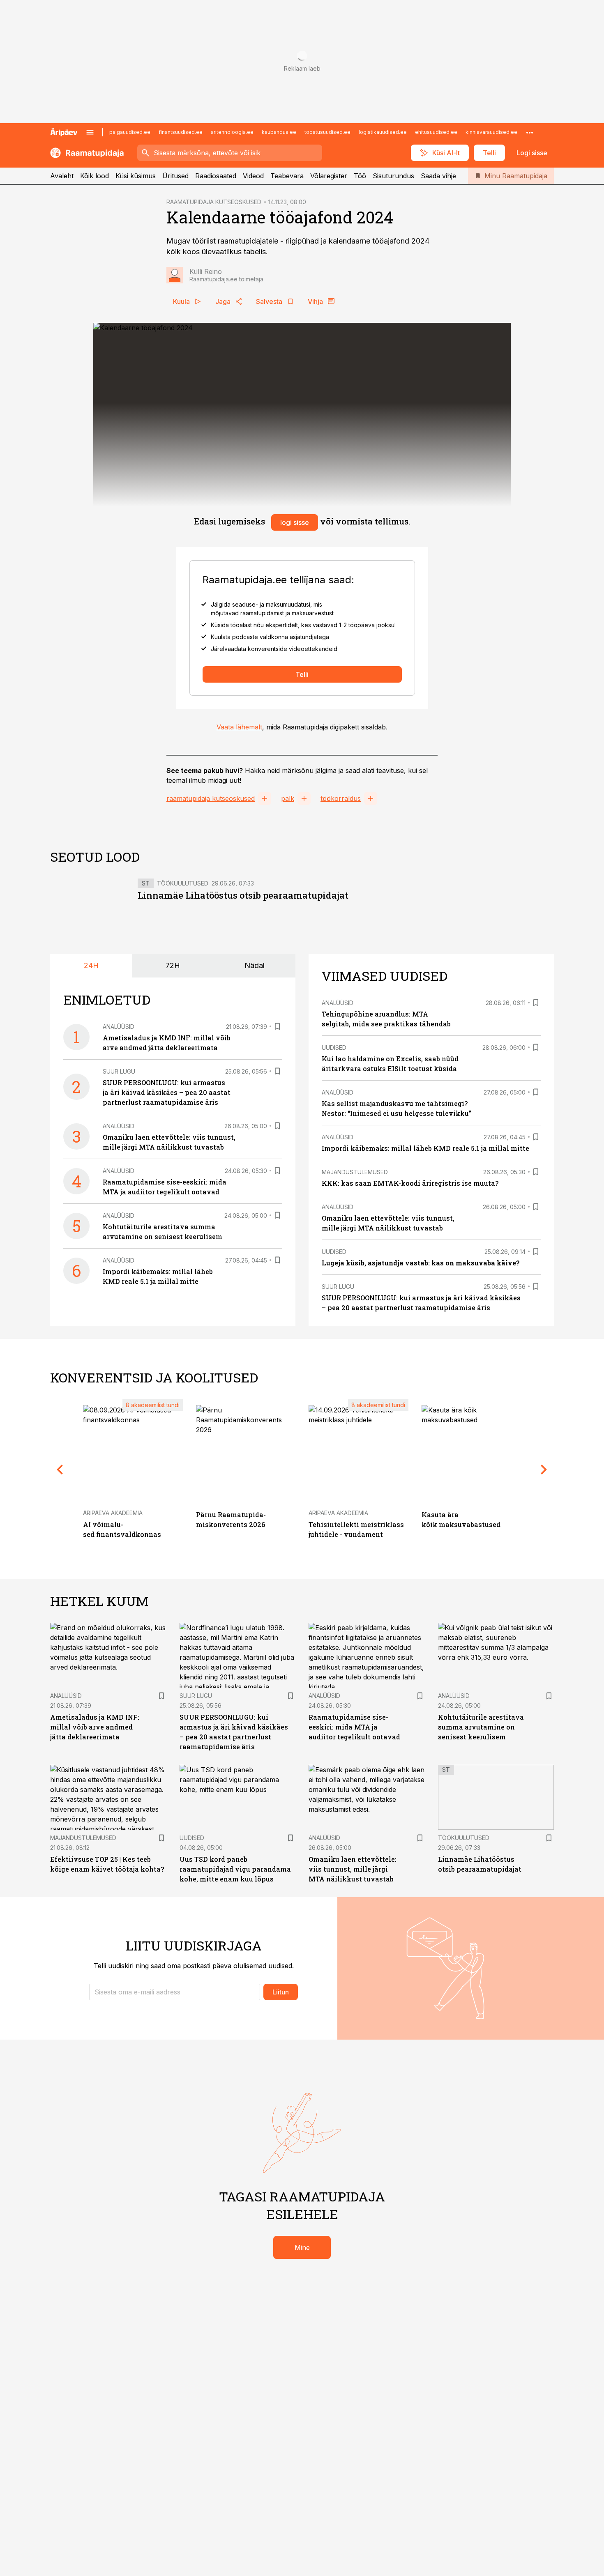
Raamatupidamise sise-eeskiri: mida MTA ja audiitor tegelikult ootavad (354, 1727)
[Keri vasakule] (60, 1469)
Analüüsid (119, 1027)
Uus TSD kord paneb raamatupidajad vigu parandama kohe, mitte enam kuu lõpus (235, 1869)
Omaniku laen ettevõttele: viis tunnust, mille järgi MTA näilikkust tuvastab (353, 1869)
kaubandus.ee (279, 132)
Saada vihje (438, 176)
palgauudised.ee (130, 132)
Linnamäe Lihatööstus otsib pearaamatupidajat (243, 895)
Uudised (334, 1048)
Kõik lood (95, 176)
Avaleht (62, 176)
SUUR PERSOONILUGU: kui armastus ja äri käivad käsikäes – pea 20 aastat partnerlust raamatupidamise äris (167, 1092)
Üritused (175, 176)
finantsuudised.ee (181, 132)
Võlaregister (329, 176)
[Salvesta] (277, 1026)
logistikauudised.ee (383, 132)
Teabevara (287, 176)
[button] (175, 1992)
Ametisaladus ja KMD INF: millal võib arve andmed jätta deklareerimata (95, 1727)
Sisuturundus (393, 176)
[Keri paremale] (544, 1469)
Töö (360, 176)
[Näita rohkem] (530, 132)
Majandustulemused (355, 1172)
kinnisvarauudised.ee (491, 132)
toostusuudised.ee (327, 132)
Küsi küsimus (136, 176)
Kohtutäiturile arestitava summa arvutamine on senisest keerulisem (481, 1727)
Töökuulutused (183, 883)
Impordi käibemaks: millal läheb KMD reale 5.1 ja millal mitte (425, 1148)
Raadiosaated (216, 176)
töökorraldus (341, 798)
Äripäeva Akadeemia (113, 1513)
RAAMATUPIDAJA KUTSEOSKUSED (214, 202)
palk (288, 798)
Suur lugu (119, 1071)
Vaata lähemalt (239, 727)
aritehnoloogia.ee (232, 132)
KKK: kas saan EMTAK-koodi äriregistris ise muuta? (410, 1183)
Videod (253, 176)
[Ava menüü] (90, 132)
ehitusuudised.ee (436, 132)
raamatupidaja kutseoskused (211, 798)
